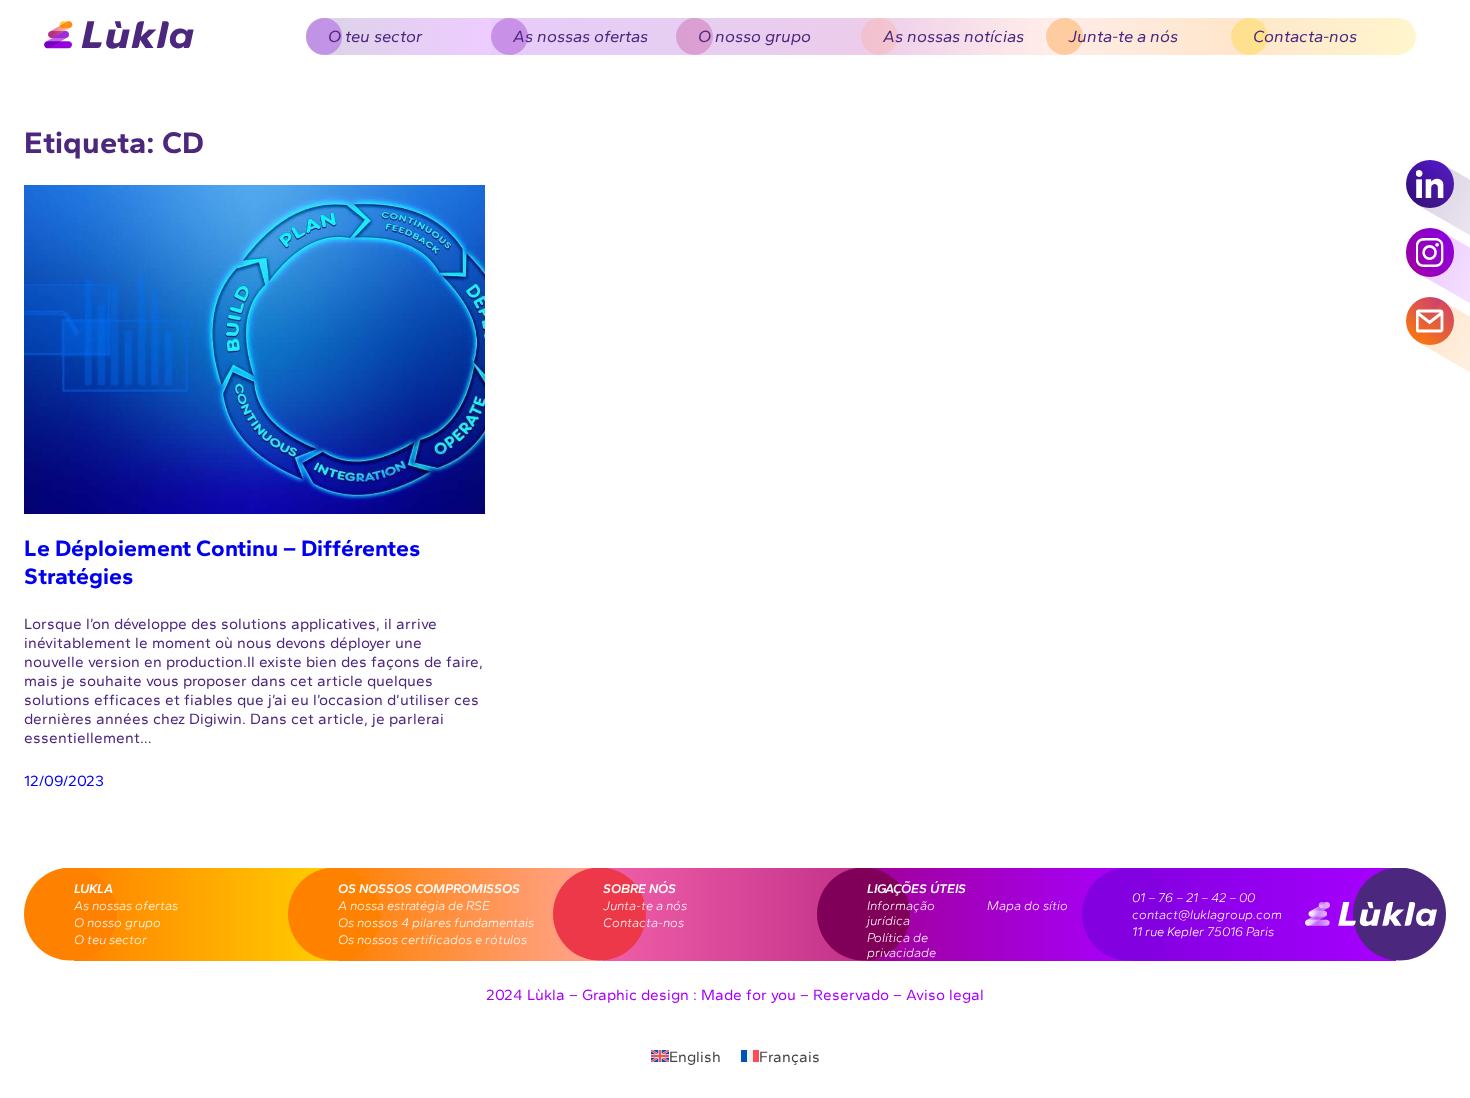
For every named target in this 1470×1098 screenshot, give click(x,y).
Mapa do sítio (1027, 905)
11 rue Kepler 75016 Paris (1203, 931)
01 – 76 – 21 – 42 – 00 (1193, 897)
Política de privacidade (901, 945)
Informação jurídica (901, 913)
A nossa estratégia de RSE (414, 905)
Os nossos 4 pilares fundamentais (436, 922)
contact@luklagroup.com (1207, 914)
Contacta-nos (643, 922)
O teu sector (110, 939)
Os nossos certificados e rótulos (432, 939)
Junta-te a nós (645, 905)
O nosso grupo (117, 922)
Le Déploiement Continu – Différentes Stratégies (222, 562)
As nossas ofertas (126, 905)
